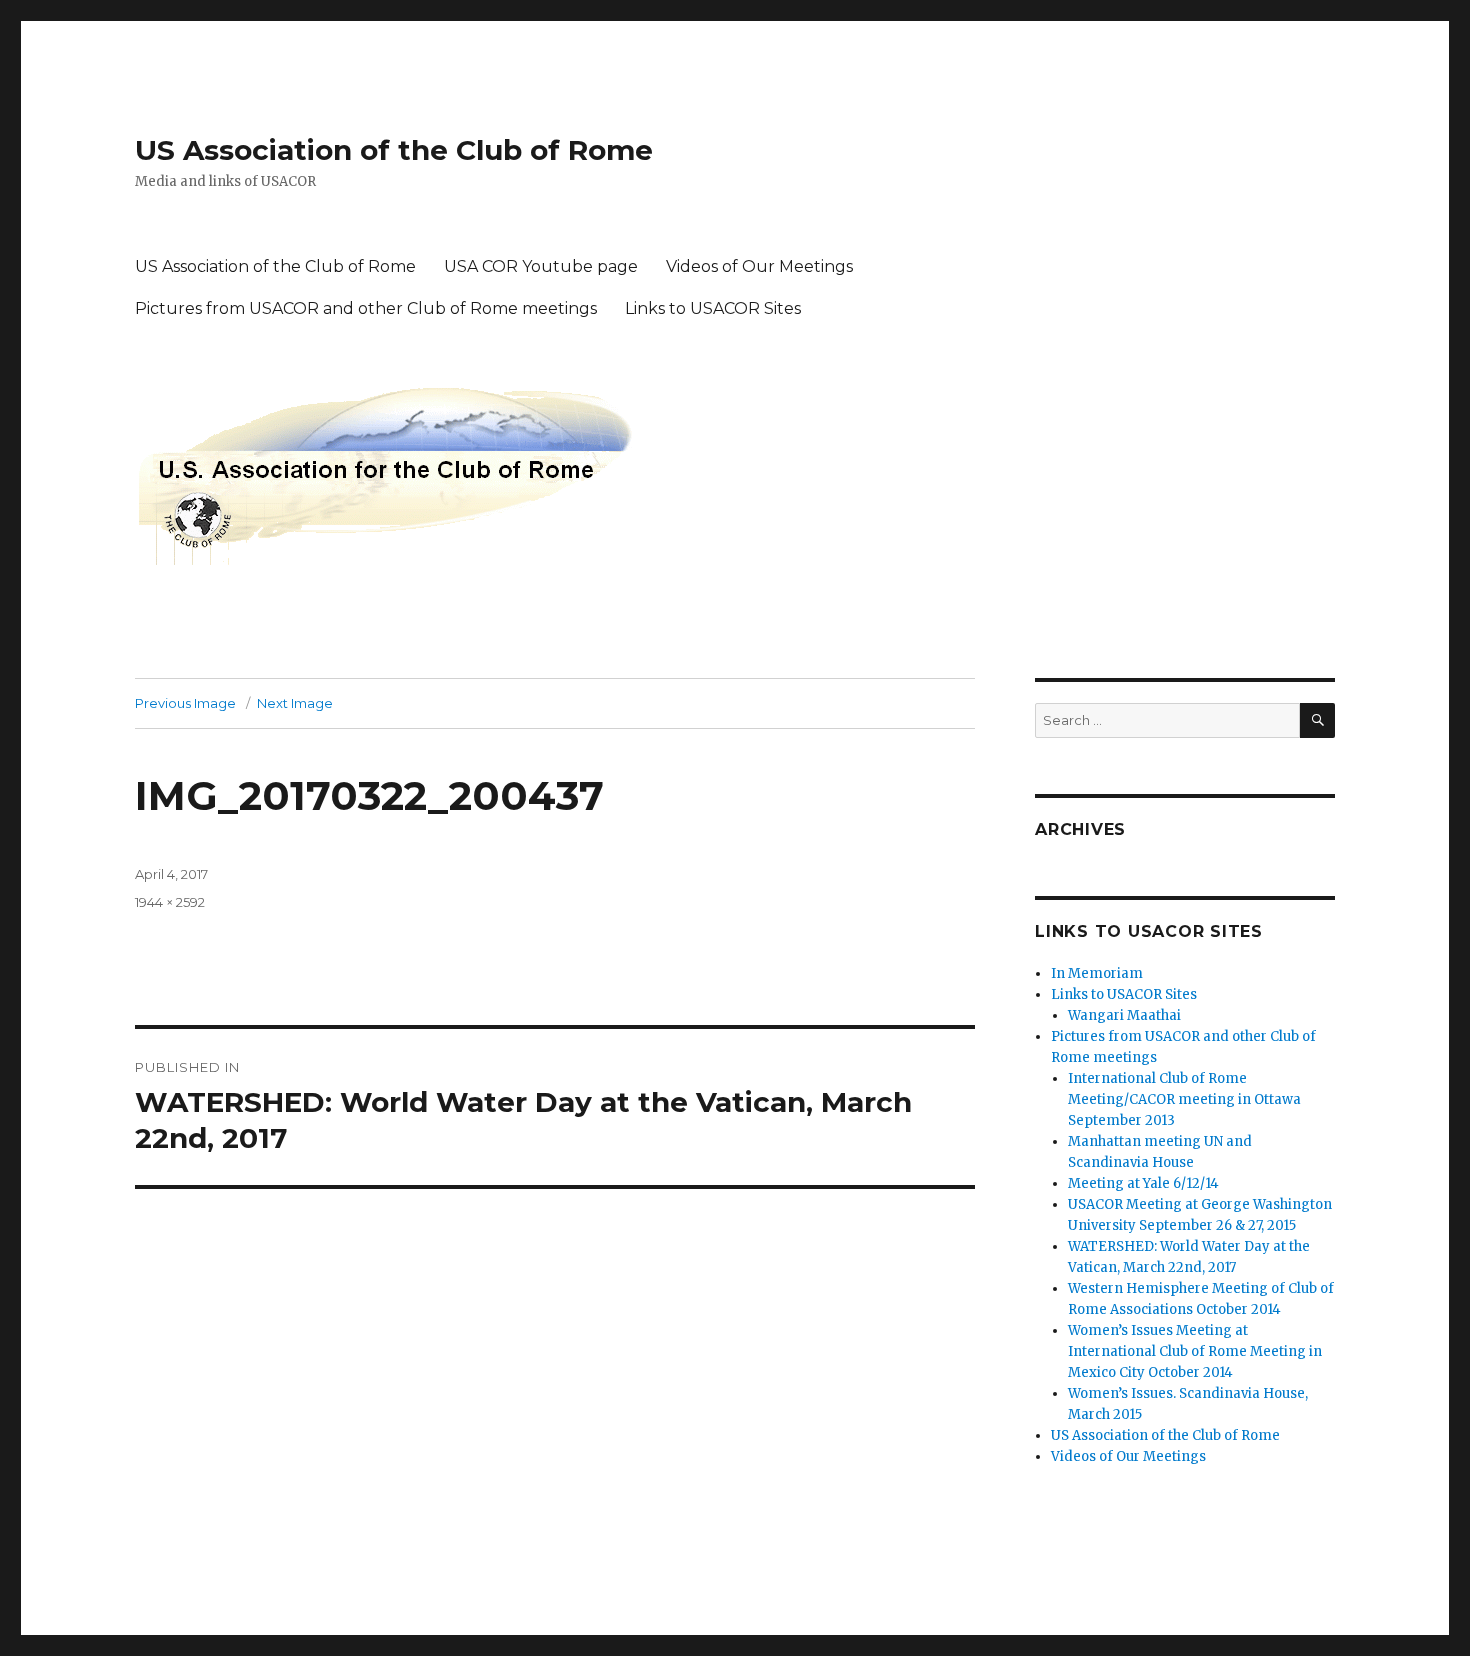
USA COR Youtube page (541, 266)
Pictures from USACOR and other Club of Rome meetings (366, 308)
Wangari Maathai (1124, 1015)
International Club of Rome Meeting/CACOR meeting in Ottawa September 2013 (1184, 1099)
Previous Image (185, 703)
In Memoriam (1097, 973)
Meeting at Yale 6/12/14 (1143, 1183)
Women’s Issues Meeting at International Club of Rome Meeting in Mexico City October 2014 (1195, 1351)
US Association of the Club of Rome (394, 150)
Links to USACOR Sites (713, 308)
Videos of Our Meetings (759, 266)
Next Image (295, 703)
